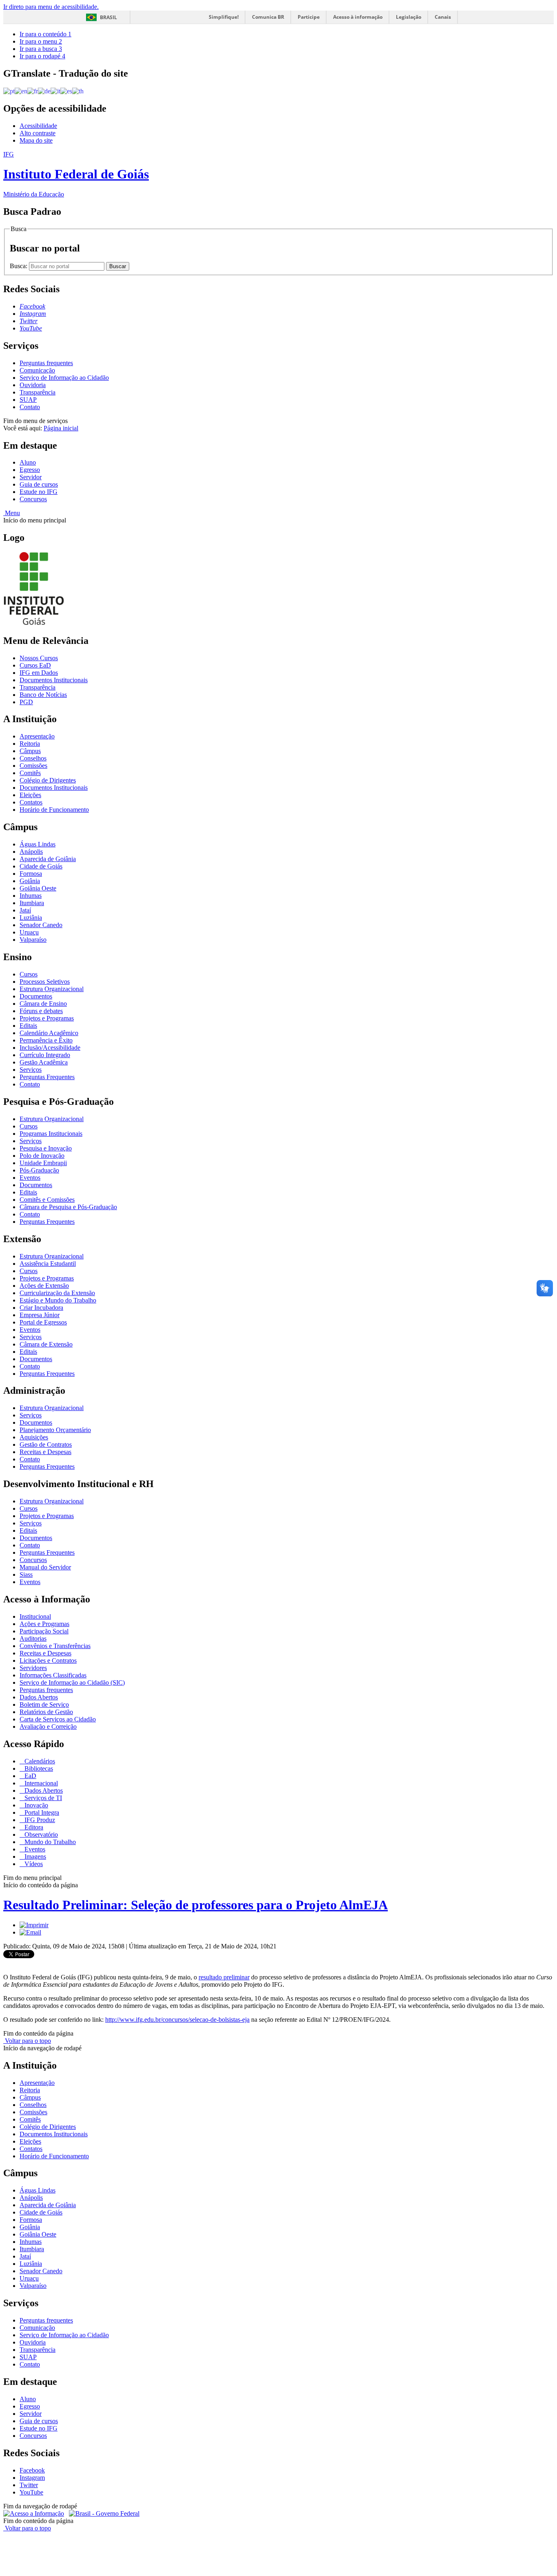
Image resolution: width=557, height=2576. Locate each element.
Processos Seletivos (45, 982)
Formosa (31, 874)
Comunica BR (268, 17)
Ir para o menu (41, 41)
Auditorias (33, 1638)
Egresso (30, 470)
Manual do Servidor (45, 1567)
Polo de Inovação (42, 1156)
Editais (28, 1026)
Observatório (40, 1834)
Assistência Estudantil (48, 1264)
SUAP (28, 400)
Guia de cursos (39, 484)
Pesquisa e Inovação (46, 1148)
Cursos (29, 974)
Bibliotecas (38, 1768)
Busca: (19, 266)
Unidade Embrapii (43, 1163)
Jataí (25, 910)
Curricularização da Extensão (57, 1293)
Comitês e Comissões (47, 1200)
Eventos (30, 1178)
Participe (309, 17)
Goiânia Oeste (38, 888)
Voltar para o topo (27, 2041)
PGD (26, 702)
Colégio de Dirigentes (48, 780)
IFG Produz (39, 1820)
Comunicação (37, 370)
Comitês (30, 773)
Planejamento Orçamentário (55, 1430)
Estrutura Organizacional (52, 989)
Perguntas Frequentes (47, 1077)
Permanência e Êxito (46, 1040)
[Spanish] (66, 91)
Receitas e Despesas (45, 1452)
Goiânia (30, 881)
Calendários (39, 1761)
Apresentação (37, 736)
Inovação (35, 1805)
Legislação (409, 17)
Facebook (32, 2470)
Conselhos (33, 758)
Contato (30, 407)
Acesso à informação (358, 17)
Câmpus (30, 751)
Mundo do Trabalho (49, 1842)
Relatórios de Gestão (46, 1712)
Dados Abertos (39, 1697)
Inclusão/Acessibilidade (50, 1048)
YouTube (31, 2492)
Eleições (30, 795)
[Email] (30, 1932)
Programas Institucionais (51, 1134)
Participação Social (44, 1631)
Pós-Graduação (39, 1170)
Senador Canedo (41, 925)
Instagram (32, 2478)
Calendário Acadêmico (49, 1033)
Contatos (31, 802)
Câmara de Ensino (43, 1004)
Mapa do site (36, 140)
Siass (26, 1574)
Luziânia (31, 918)
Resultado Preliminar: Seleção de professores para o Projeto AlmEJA (196, 1905)
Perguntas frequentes (46, 363)
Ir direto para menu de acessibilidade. (51, 7)
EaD (30, 1776)
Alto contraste (38, 133)
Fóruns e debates (41, 1011)
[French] (33, 91)
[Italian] (55, 91)
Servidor (31, 477)
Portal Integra (41, 1812)
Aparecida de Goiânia (48, 859)
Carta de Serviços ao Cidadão (58, 1719)
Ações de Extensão (44, 1286)
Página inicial (61, 428)
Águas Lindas (38, 844)
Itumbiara (32, 903)
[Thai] (78, 91)
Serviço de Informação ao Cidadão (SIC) (72, 1682)
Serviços (31, 1070)
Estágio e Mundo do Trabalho (58, 1300)
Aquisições (34, 1437)
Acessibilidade (38, 126)
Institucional (35, 1616)
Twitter (29, 2485)
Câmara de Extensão (46, 1344)
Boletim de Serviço (44, 1704)
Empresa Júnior (40, 1315)
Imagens (34, 1857)
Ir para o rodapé (42, 56)
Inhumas (31, 896)
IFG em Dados (39, 673)
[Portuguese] (9, 91)
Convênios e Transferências (55, 1646)
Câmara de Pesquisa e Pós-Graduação (68, 1207)
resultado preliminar (224, 1977)
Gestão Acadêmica (44, 1062)
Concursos (33, 499)
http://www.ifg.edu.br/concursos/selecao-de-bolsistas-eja (177, 2020)
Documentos (36, 996)
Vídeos (33, 1864)
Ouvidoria (33, 385)
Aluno (28, 462)
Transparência (38, 392)
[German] (44, 91)
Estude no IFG (39, 492)
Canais (443, 17)
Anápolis (31, 852)
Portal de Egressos (43, 1322)
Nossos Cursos (39, 658)
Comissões (33, 766)
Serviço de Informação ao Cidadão (64, 378)
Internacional (40, 1783)
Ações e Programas (44, 1624)
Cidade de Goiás (41, 866)
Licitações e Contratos (48, 1660)
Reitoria (30, 744)
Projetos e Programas (47, 1018)
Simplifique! (224, 17)
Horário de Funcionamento (54, 810)
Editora (33, 1827)
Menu (12, 513)
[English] (21, 91)
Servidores (33, 1668)
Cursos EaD (35, 665)
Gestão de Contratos (46, 1444)
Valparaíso (33, 940)
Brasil (108, 17)
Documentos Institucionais (54, 680)
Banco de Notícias (43, 695)
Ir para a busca (41, 49)
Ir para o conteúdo (45, 34)
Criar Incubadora (41, 1308)
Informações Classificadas (53, 1675)
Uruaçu (29, 932)
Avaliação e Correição (48, 1727)
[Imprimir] (34, 1925)
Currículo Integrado (45, 1055)
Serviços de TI (42, 1798)
